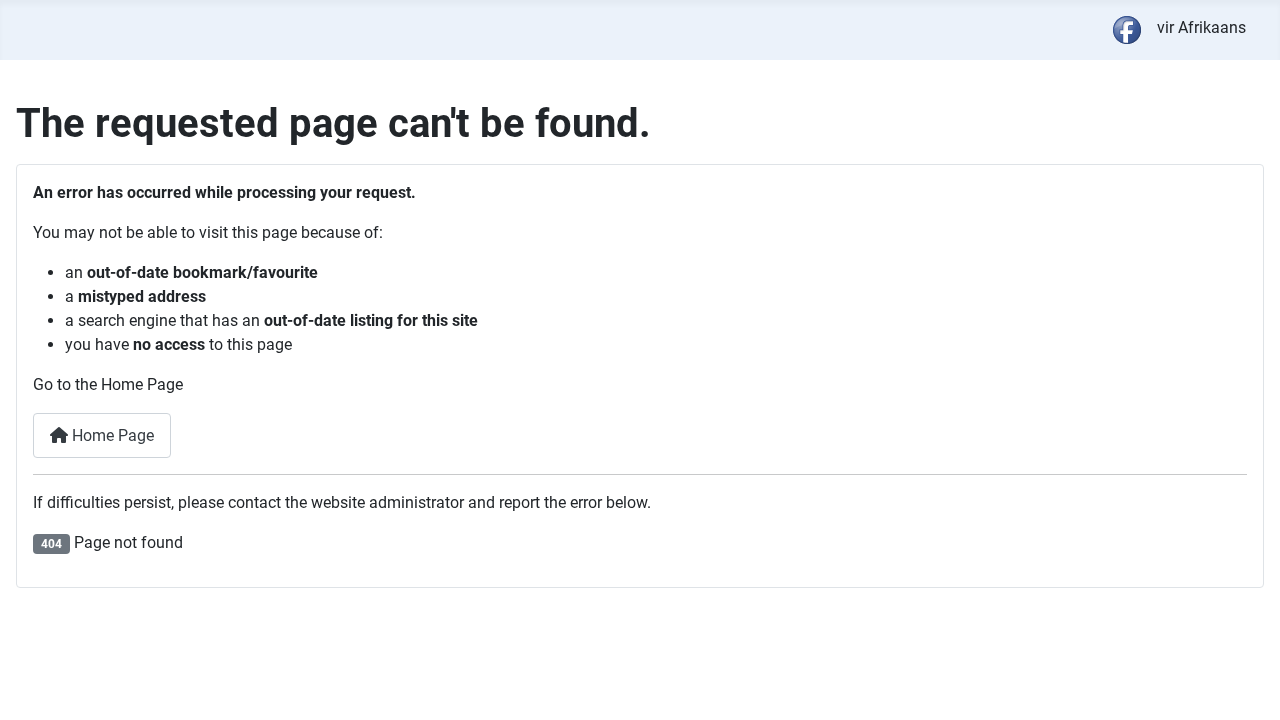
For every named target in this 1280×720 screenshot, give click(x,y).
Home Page (111, 435)
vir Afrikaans (1201, 27)
